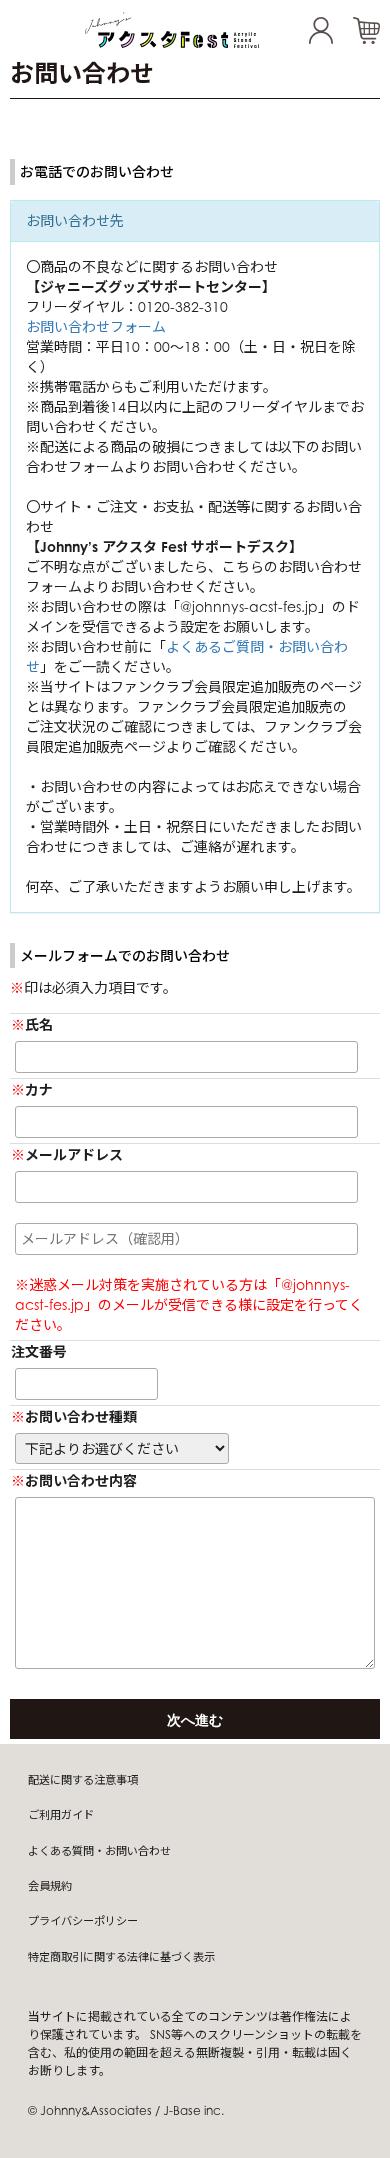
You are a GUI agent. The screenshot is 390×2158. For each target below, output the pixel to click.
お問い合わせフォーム (96, 326)
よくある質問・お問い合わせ (99, 1851)
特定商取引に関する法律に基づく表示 (121, 1957)
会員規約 (50, 1886)
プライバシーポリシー (83, 1921)
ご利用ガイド (61, 1815)
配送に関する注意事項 (83, 1780)
